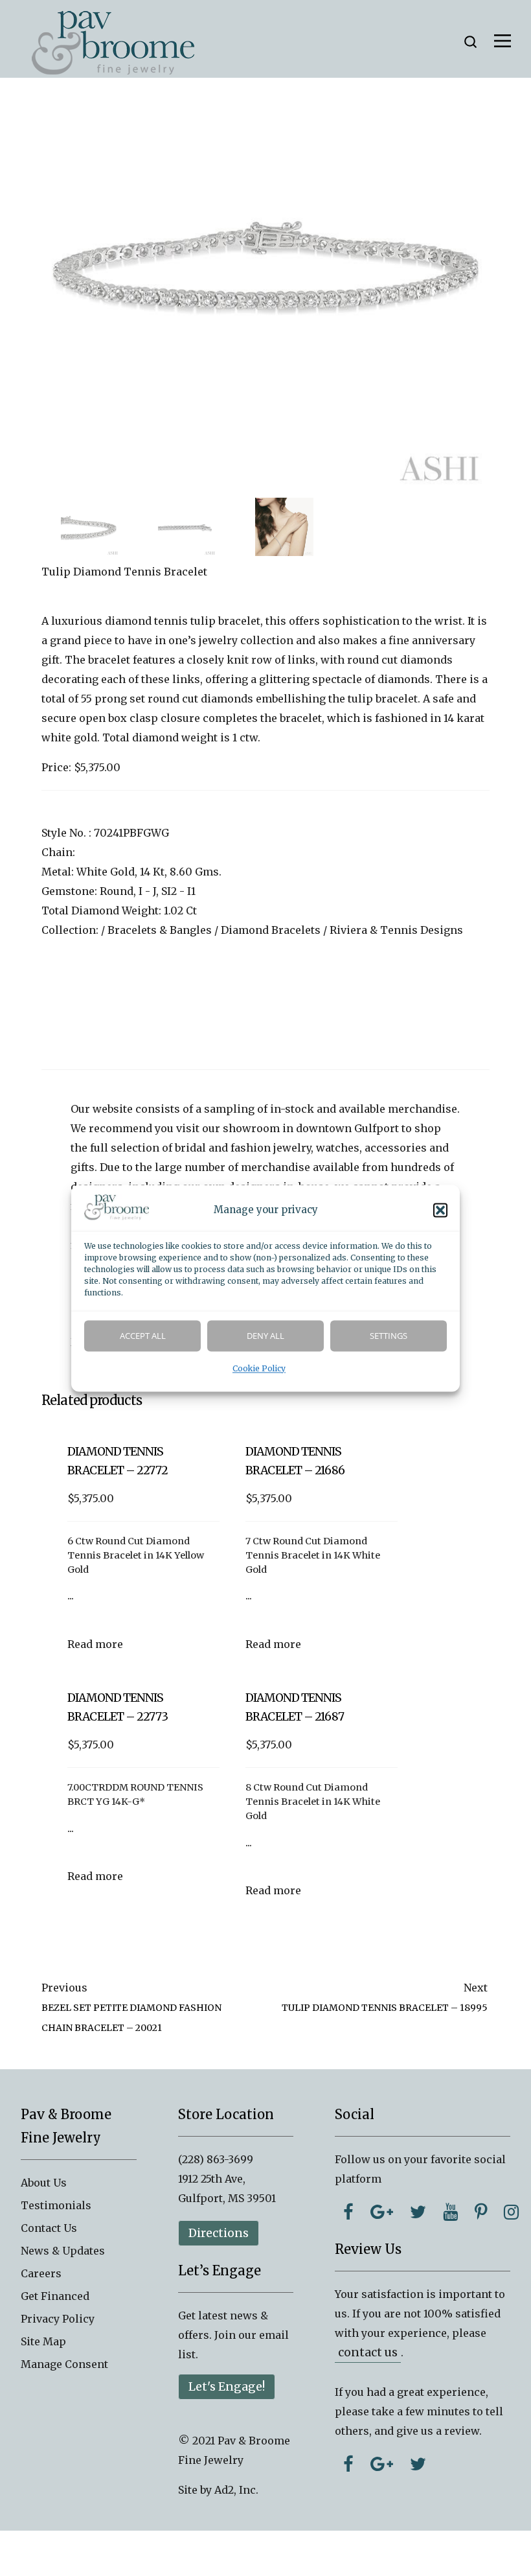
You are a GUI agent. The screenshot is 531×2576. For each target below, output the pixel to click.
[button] (440, 1210)
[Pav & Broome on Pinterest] (481, 2212)
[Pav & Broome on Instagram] (511, 2212)
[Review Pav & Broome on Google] (382, 2464)
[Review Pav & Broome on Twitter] (418, 2464)
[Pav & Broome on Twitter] (418, 2212)
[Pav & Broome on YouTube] (450, 2212)
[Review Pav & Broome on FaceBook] (348, 2464)
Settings (389, 1336)
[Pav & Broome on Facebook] (348, 2212)
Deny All (265, 1336)
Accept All (143, 1336)
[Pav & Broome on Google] (382, 2212)
